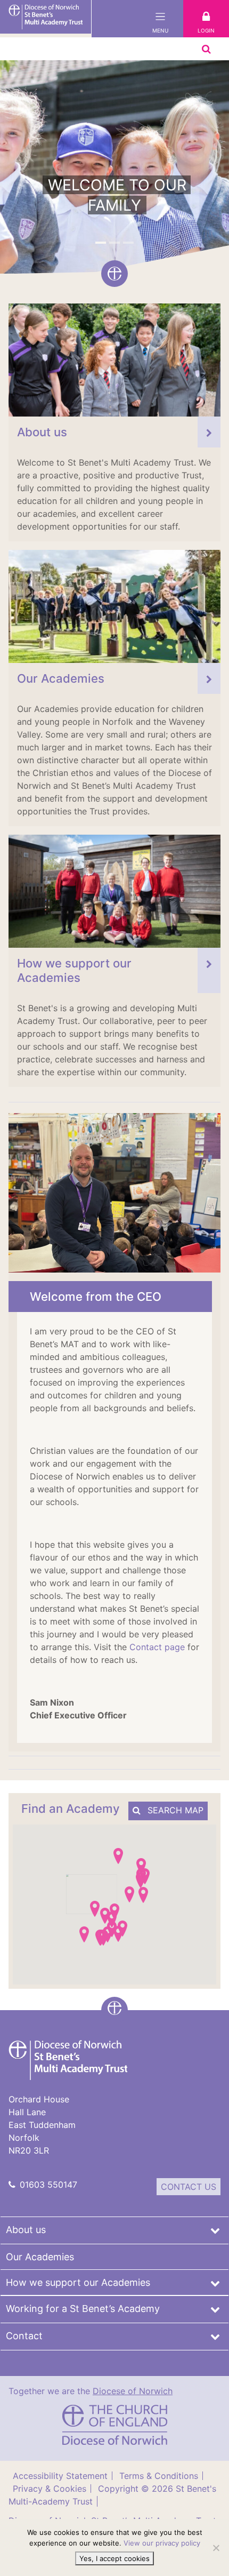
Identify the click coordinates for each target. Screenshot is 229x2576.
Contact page (156, 1647)
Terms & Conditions (159, 2476)
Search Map (174, 1810)
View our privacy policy (162, 2543)
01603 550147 (48, 2185)
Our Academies (40, 2257)
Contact (24, 2336)
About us (26, 2230)
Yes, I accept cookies (114, 2558)
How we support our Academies (78, 2282)
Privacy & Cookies (50, 2489)
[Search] (206, 49)
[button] (101, 243)
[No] (216, 2548)
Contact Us (189, 2187)
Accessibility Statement (60, 2476)
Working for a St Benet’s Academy (83, 2309)
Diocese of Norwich (133, 2391)
